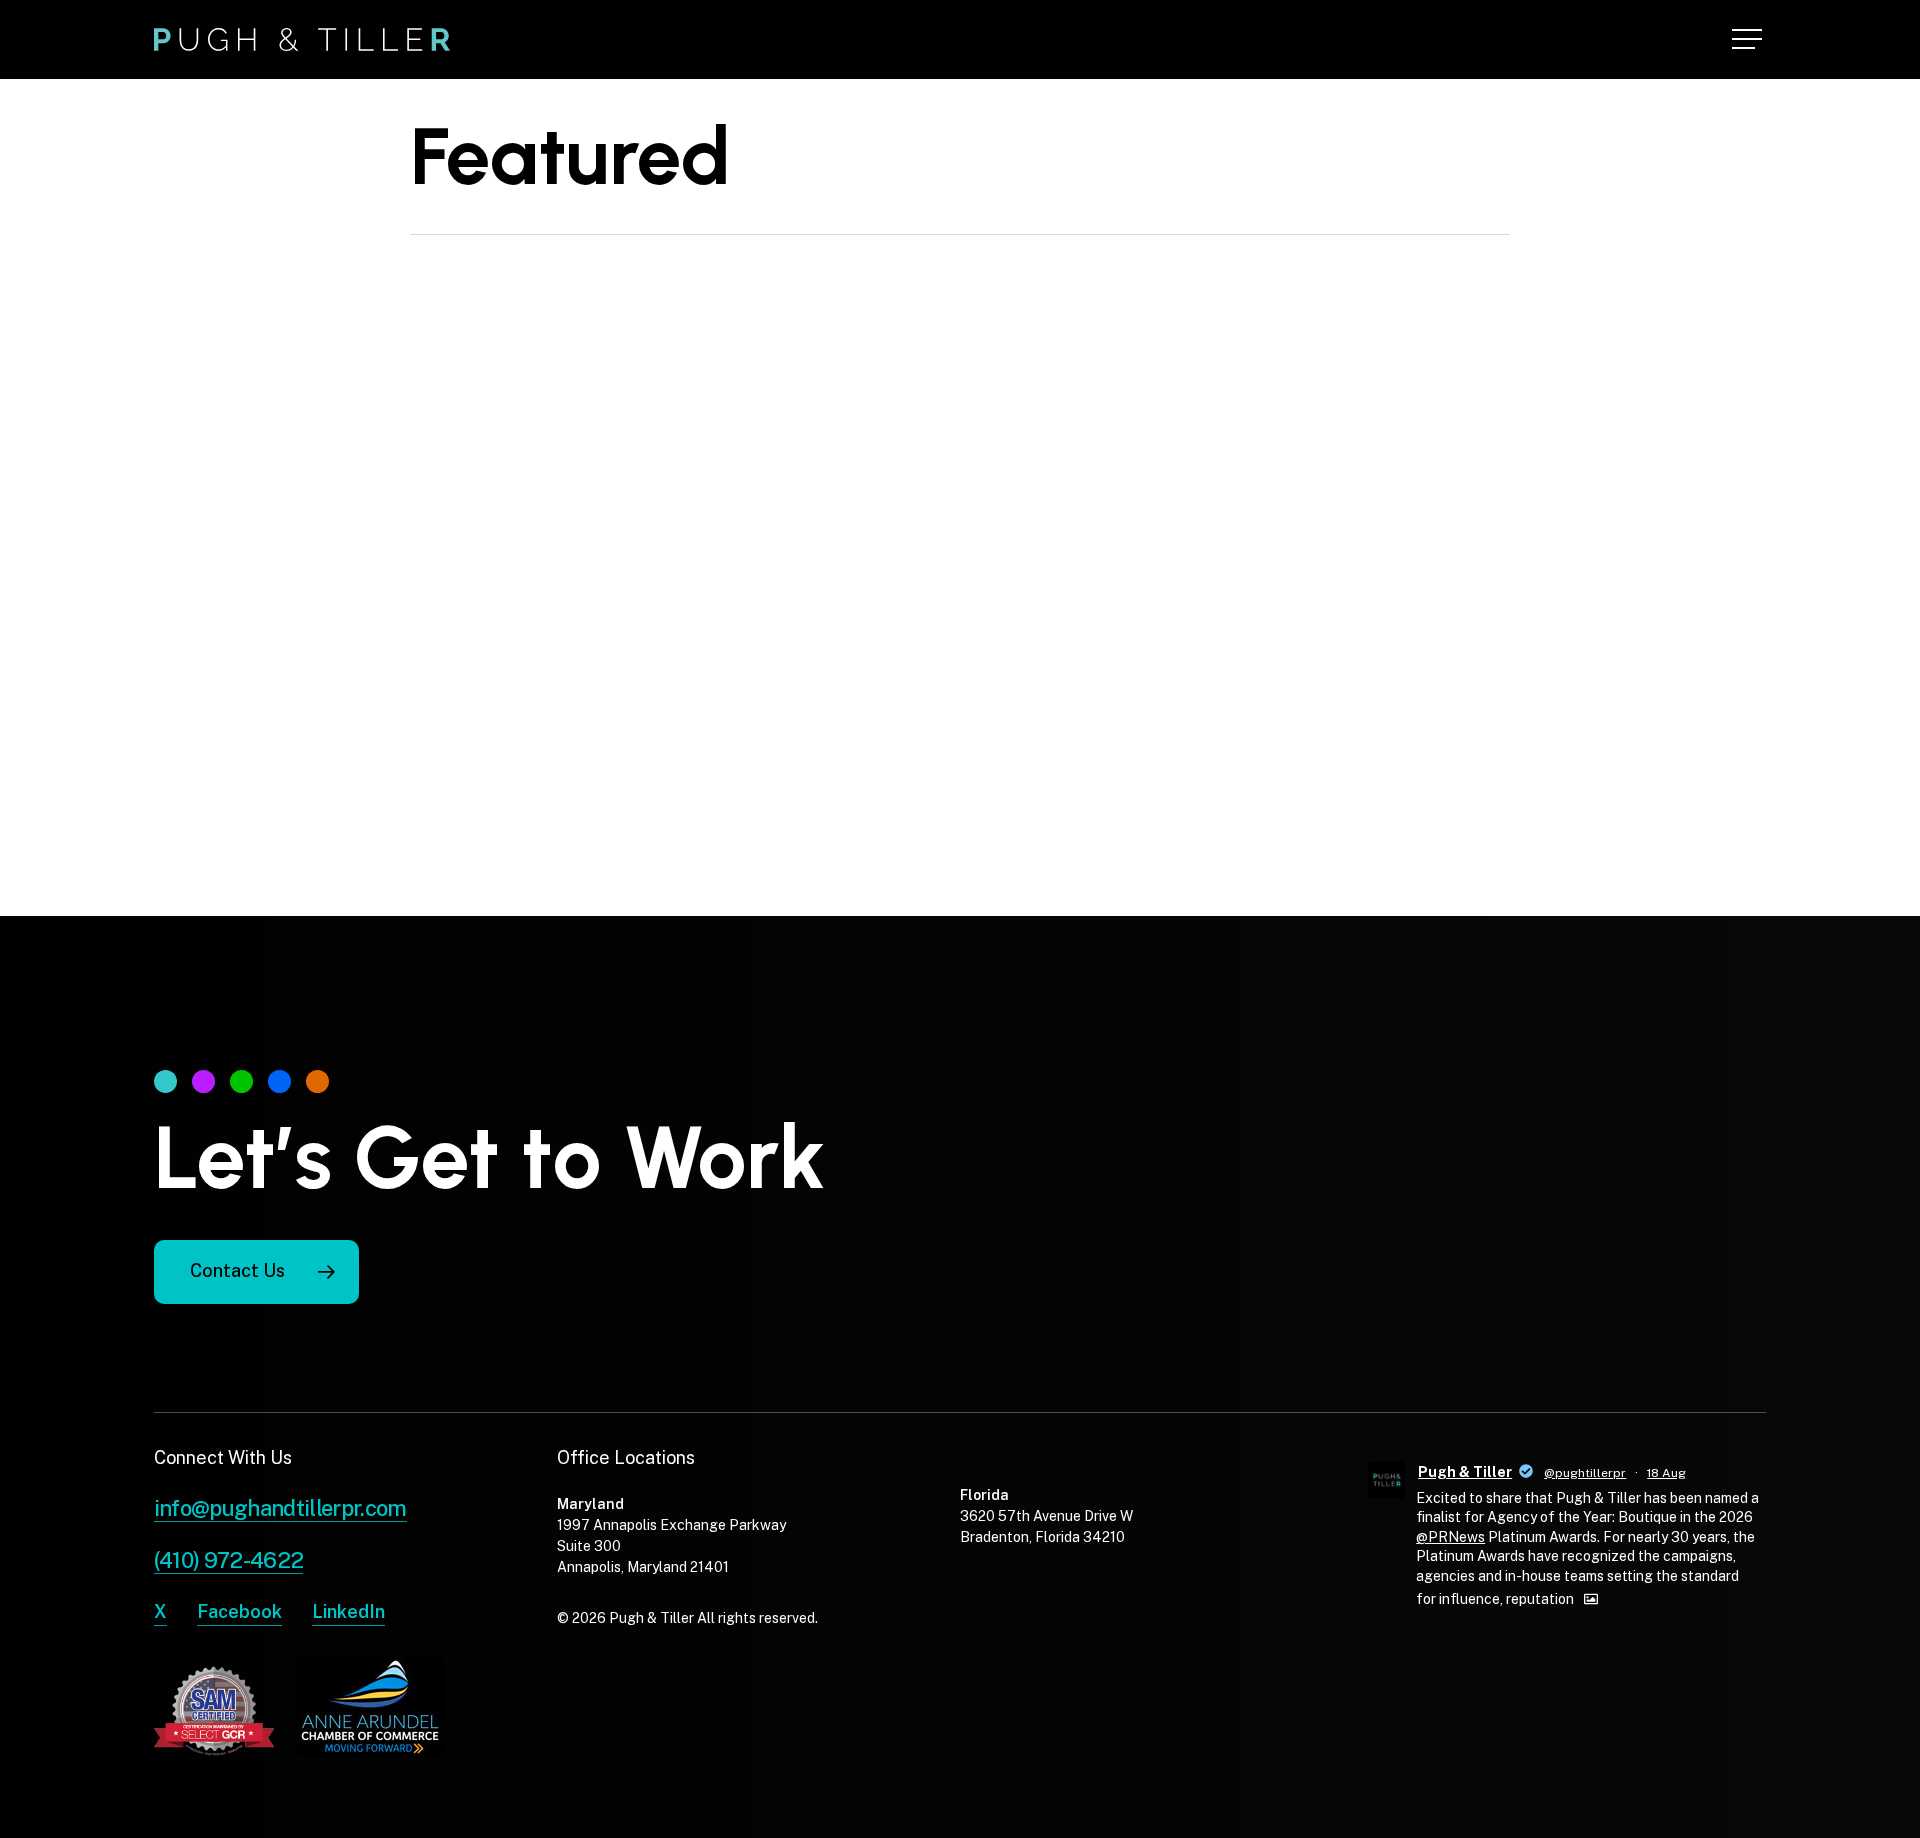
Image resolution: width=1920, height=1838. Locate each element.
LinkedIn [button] (348, 1611)
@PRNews (1450, 1537)
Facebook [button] (239, 1611)
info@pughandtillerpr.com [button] (280, 1508)
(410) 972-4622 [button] (229, 1560)
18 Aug (1666, 1473)
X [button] (160, 1611)
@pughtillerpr (1585, 1473)
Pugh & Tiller (1465, 1472)
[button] (1749, 39)
